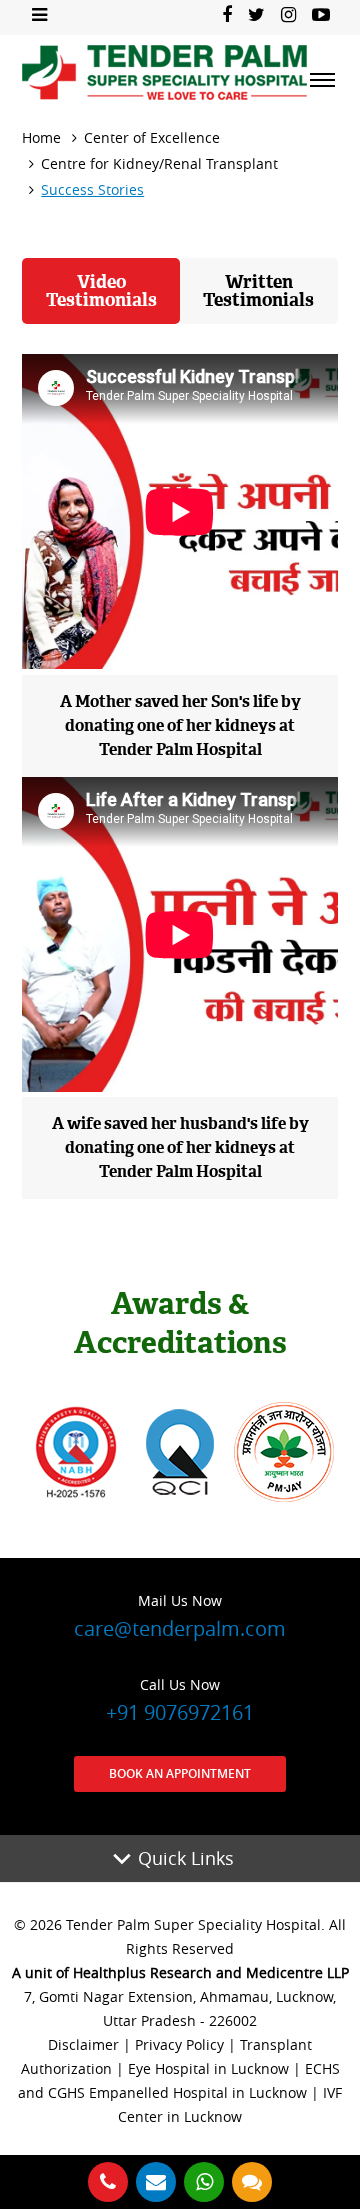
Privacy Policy (179, 2044)
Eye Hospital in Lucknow (208, 2068)
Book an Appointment (180, 1773)
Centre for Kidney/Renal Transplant (159, 163)
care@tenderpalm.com (180, 1616)
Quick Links (186, 1858)
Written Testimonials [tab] (258, 291)
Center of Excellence (152, 137)
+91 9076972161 (180, 1700)
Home (41, 137)
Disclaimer (83, 2044)
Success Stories (92, 189)
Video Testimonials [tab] (101, 291)
